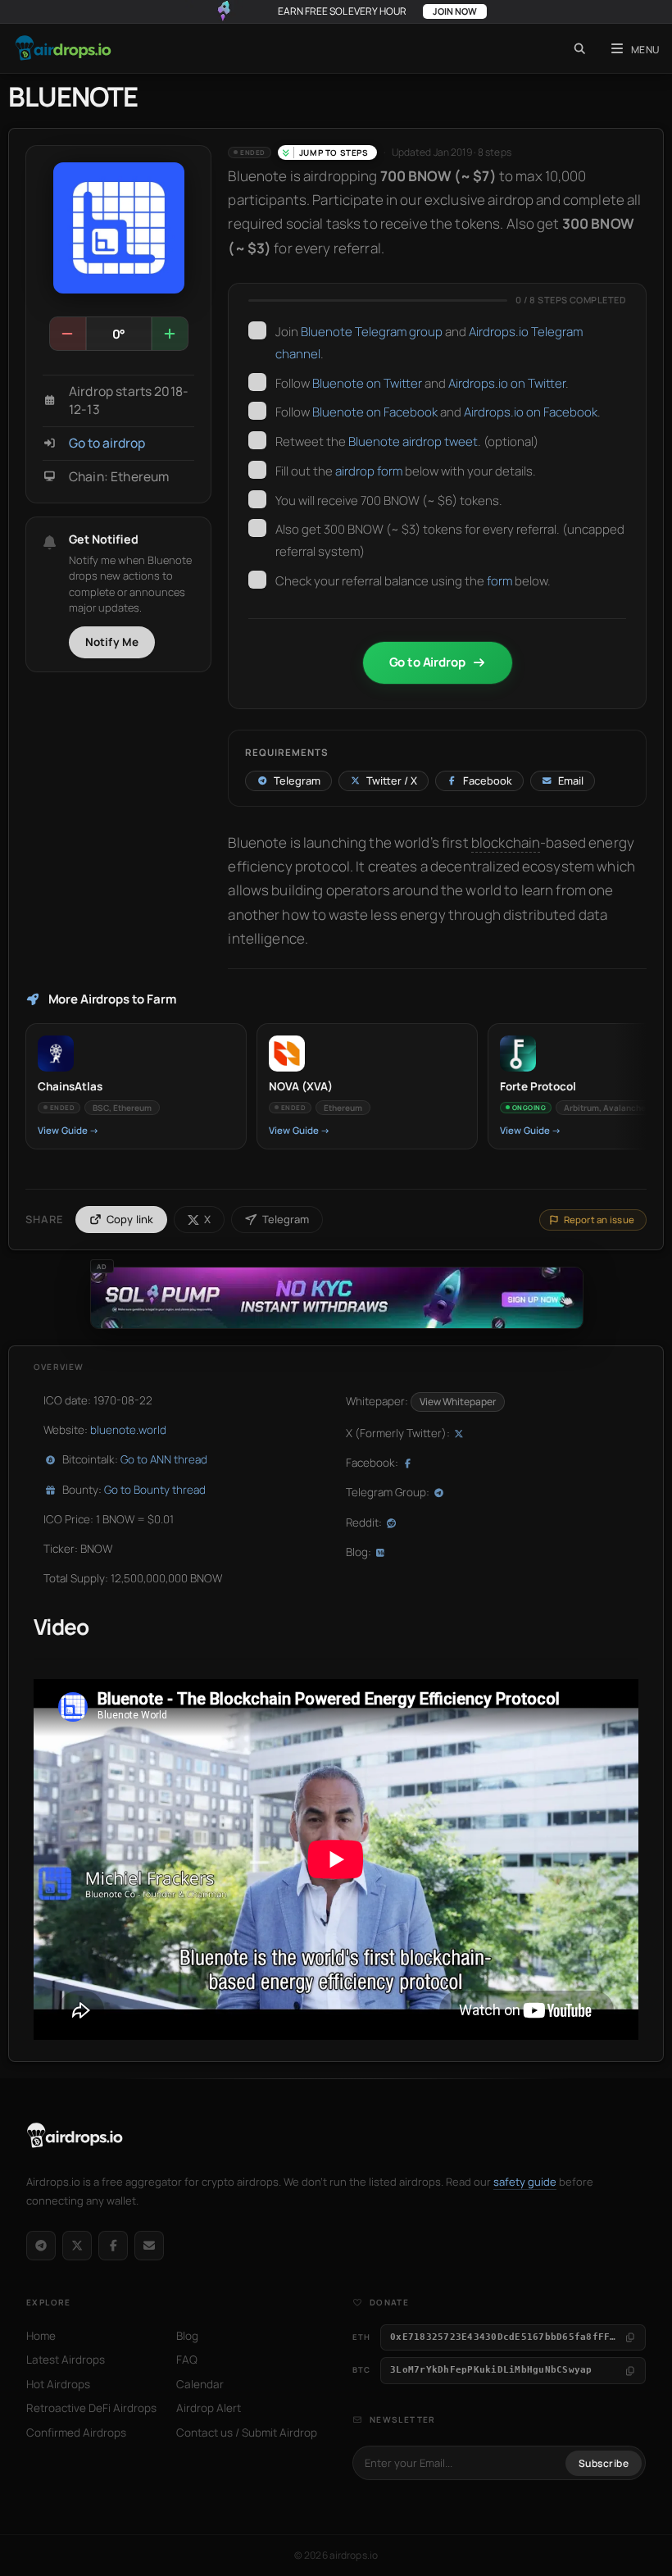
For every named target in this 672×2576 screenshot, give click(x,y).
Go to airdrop (107, 443)
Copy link (130, 1219)
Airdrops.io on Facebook (531, 412)
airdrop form (369, 471)
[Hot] (170, 334)
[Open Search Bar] (580, 48)
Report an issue (599, 1220)
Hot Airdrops (58, 2384)
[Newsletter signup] (149, 2246)
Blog (187, 2336)
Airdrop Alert (209, 2408)
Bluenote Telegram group (372, 332)
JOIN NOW (455, 11)
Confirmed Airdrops (76, 2433)
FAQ (187, 2360)
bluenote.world (128, 1430)
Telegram (286, 1219)
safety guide (525, 2182)
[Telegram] (41, 2246)
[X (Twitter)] (77, 2246)
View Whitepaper (458, 1402)
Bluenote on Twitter (367, 383)
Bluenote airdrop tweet (413, 441)
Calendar (200, 2384)
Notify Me (112, 642)
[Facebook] (113, 2246)
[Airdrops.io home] (75, 2136)
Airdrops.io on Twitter (507, 383)
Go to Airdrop (427, 662)
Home (41, 2336)
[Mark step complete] (257, 330)
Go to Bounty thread (155, 1490)
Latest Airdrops (66, 2360)
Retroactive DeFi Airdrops (91, 2408)
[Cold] (68, 334)
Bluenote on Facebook (375, 412)
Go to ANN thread (164, 1459)
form (501, 581)
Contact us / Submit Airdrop (247, 2433)
